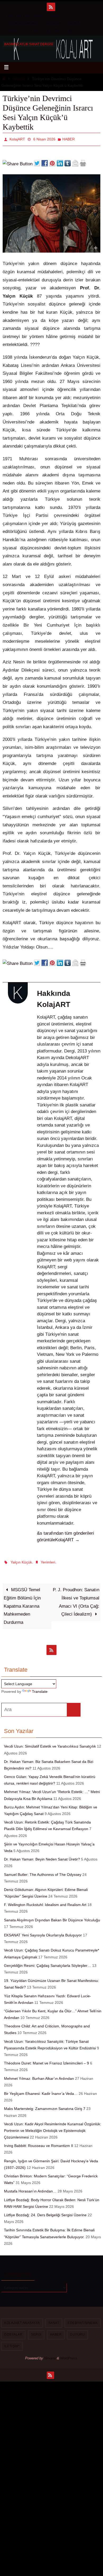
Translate (40, 1689)
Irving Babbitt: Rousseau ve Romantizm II (39, 2143)
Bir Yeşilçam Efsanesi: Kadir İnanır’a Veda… (41, 2091)
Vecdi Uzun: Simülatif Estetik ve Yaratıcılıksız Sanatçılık (50, 1743)
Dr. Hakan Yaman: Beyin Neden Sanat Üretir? (42, 1856)
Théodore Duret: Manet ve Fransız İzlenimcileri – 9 (46, 2060)
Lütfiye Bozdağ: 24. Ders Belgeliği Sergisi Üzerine (45, 2212)
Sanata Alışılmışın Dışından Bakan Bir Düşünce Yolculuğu (52, 1917)
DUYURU (33, 30)
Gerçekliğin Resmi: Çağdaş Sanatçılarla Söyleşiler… (48, 1963)
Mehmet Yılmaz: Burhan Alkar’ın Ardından (39, 2075)
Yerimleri (48, 1560)
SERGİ (74, 23)
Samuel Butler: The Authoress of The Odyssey (43, 1871)
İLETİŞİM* (55, 30)
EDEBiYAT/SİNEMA (22, 23)
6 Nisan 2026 (44, 139)
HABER (13, 30)
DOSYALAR (53, 23)
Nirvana (50, 2355)
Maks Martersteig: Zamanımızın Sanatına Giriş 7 (45, 2106)
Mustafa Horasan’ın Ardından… (30, 2188)
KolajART (17, 139)
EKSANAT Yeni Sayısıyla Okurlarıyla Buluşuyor (43, 1932)
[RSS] (51, 7)
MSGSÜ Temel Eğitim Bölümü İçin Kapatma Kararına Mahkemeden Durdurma (22, 1603)
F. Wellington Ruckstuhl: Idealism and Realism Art (45, 1902)
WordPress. (69, 2355)
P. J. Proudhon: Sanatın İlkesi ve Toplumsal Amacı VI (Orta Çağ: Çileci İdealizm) (76, 1599)
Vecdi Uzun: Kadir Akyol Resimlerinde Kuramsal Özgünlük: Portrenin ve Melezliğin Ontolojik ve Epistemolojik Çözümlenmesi (53, 2128)
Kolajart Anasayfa (25, 16)
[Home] (4, 79)
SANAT (55, 16)
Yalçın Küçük (21, 1560)
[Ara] (74, 1707)
